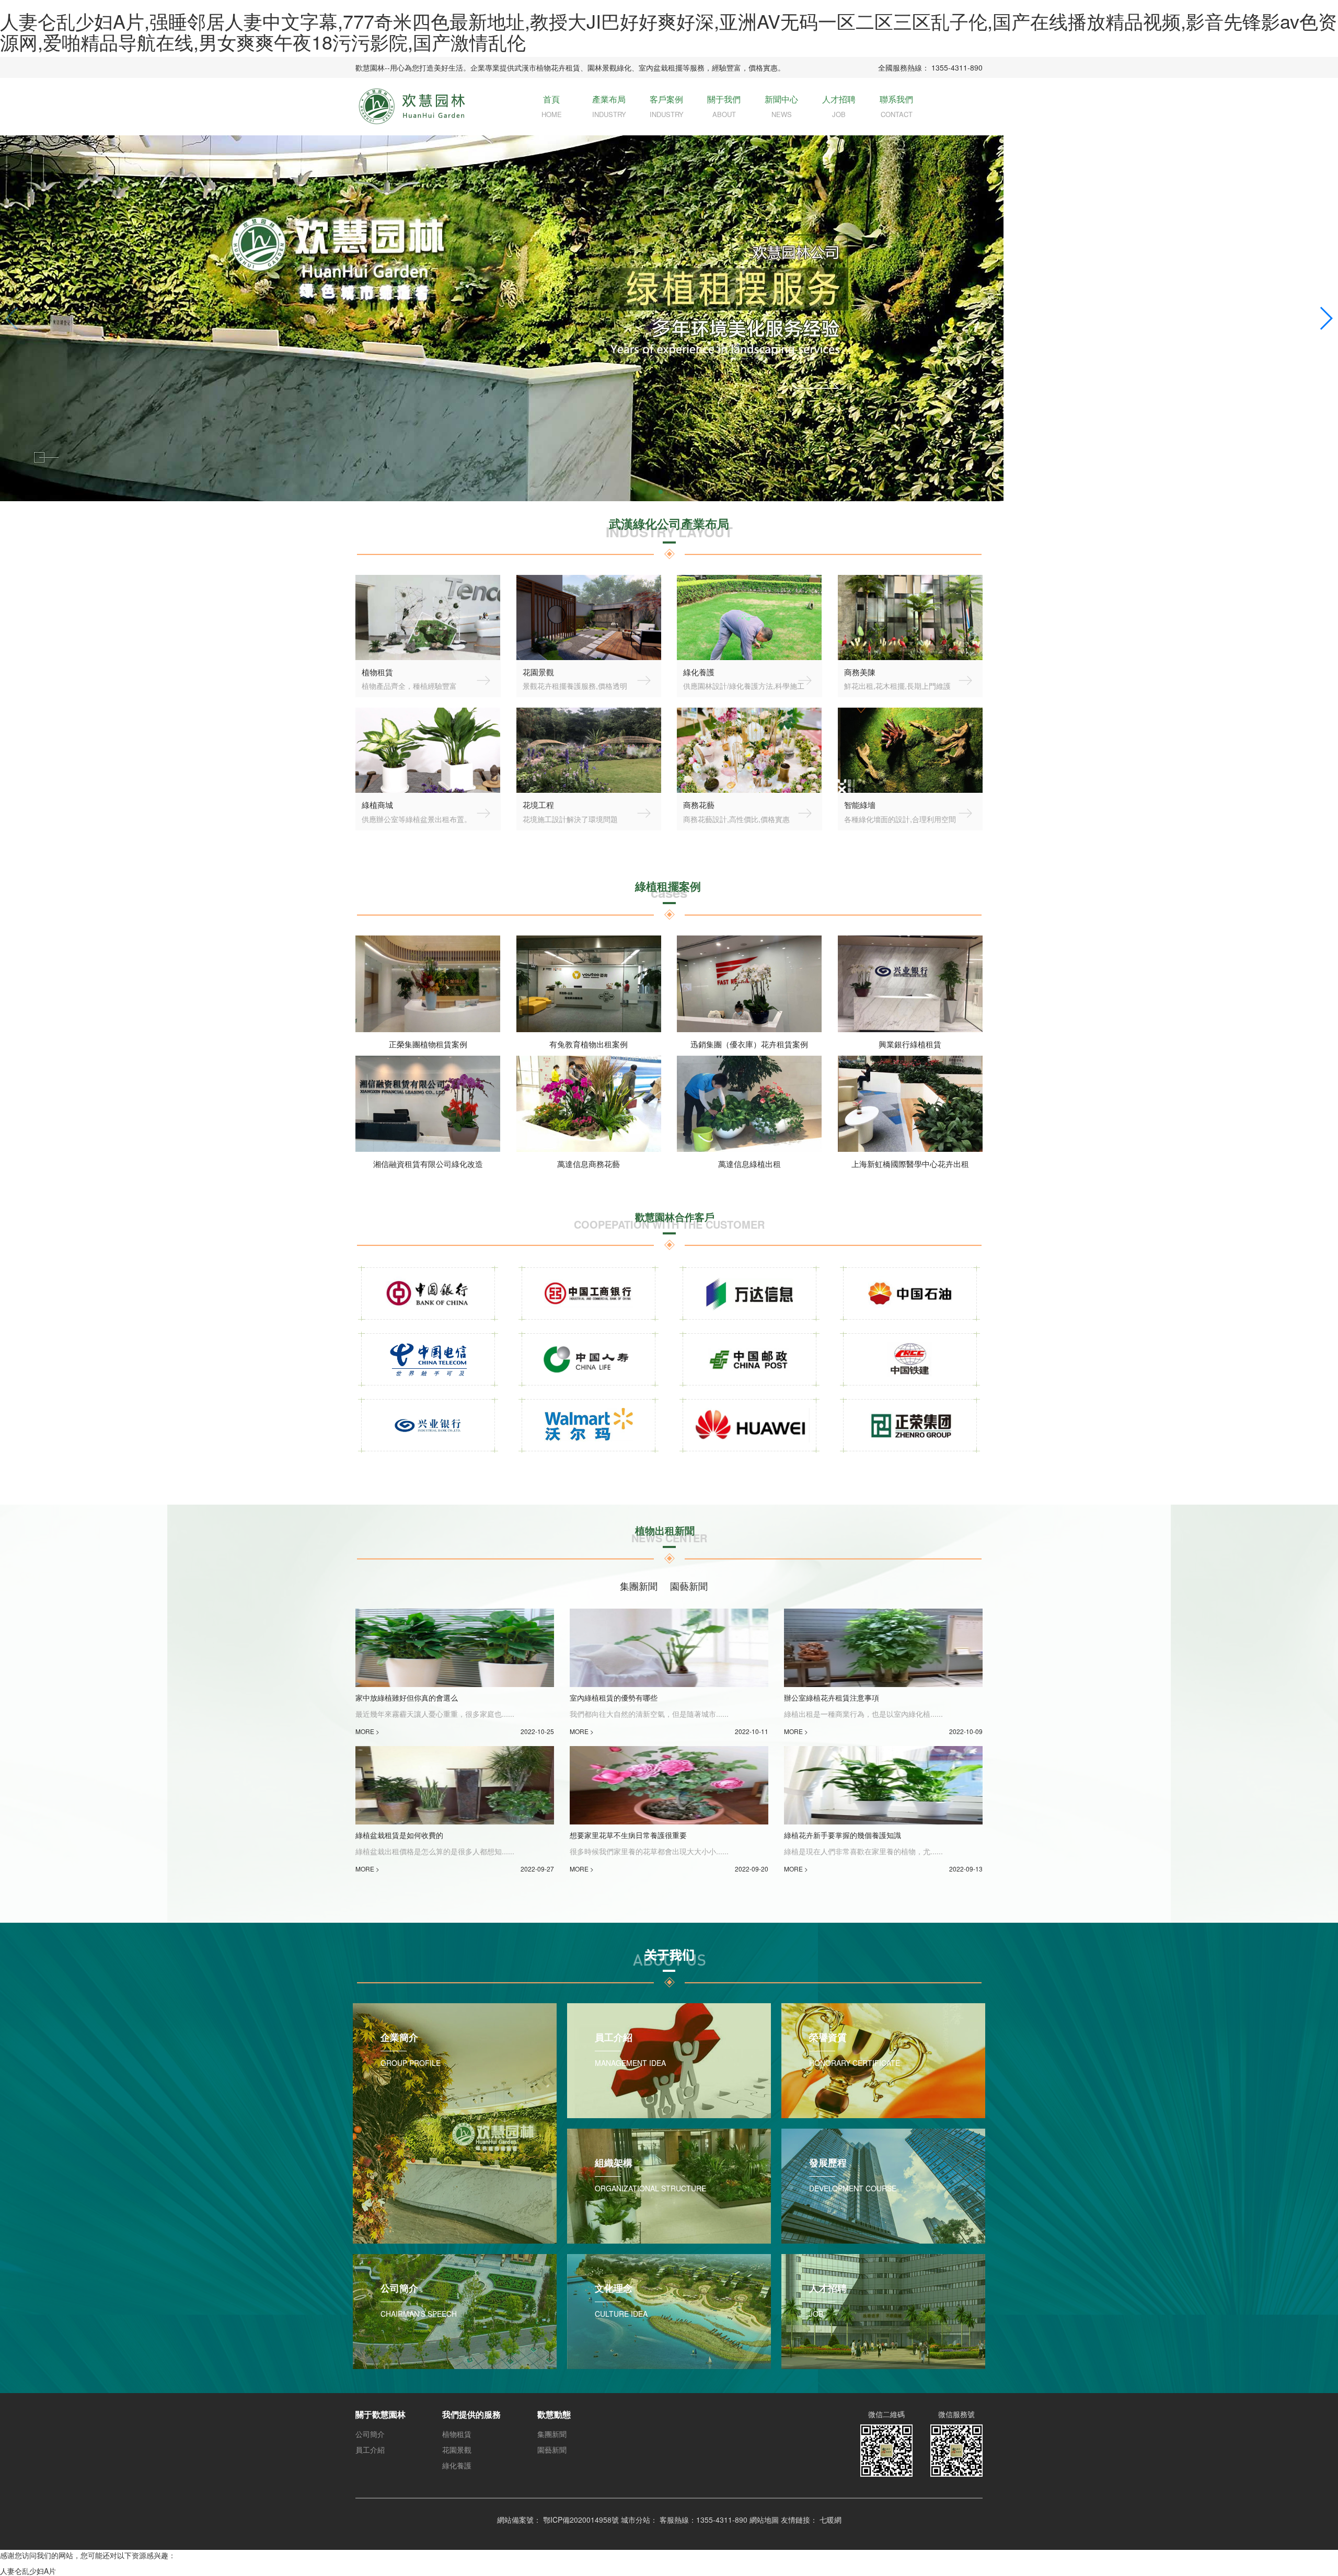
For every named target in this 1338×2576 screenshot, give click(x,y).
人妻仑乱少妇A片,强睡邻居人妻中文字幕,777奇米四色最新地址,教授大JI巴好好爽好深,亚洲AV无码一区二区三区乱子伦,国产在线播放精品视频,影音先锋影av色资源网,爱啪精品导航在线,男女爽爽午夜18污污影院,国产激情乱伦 (668, 31)
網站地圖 (764, 2520)
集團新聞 (552, 2434)
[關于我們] (669, 1959)
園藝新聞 (552, 2450)
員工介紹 (370, 2450)
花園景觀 (457, 2450)
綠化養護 (457, 2465)
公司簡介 (370, 2434)
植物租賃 (457, 2434)
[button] (12, 318)
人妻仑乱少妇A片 (28, 2571)
